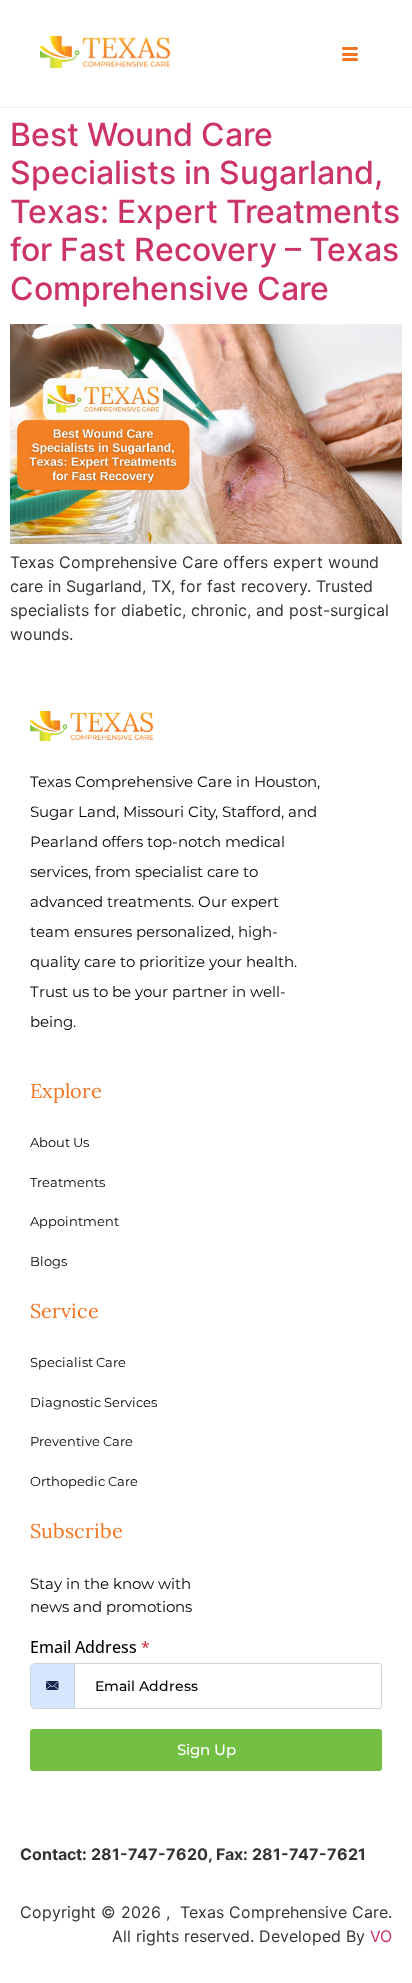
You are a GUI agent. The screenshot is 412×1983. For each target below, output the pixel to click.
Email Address (90, 1647)
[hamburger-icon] (349, 55)
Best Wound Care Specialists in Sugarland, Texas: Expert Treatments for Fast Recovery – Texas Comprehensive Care (205, 211)
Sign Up (206, 1749)
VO (381, 1936)
